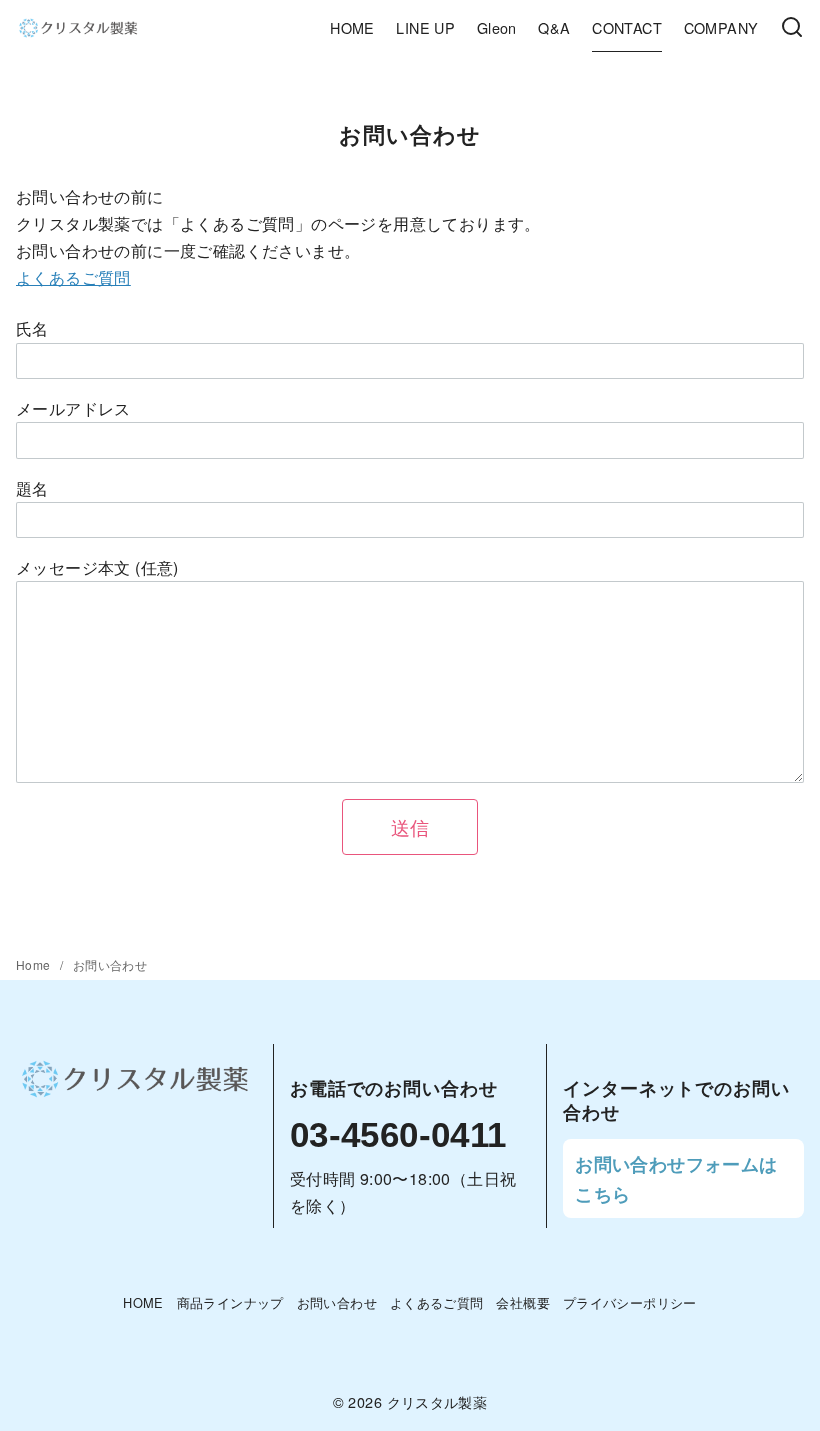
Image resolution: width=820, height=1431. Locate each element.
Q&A (554, 27)
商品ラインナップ (230, 1302)
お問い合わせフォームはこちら (676, 1178)
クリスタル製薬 (437, 1401)
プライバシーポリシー (630, 1302)
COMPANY (721, 27)
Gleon (497, 27)
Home (35, 964)
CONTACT (627, 27)
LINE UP (425, 27)
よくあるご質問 (73, 277)
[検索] (792, 28)
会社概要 (523, 1302)
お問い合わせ (110, 964)
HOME (352, 27)
